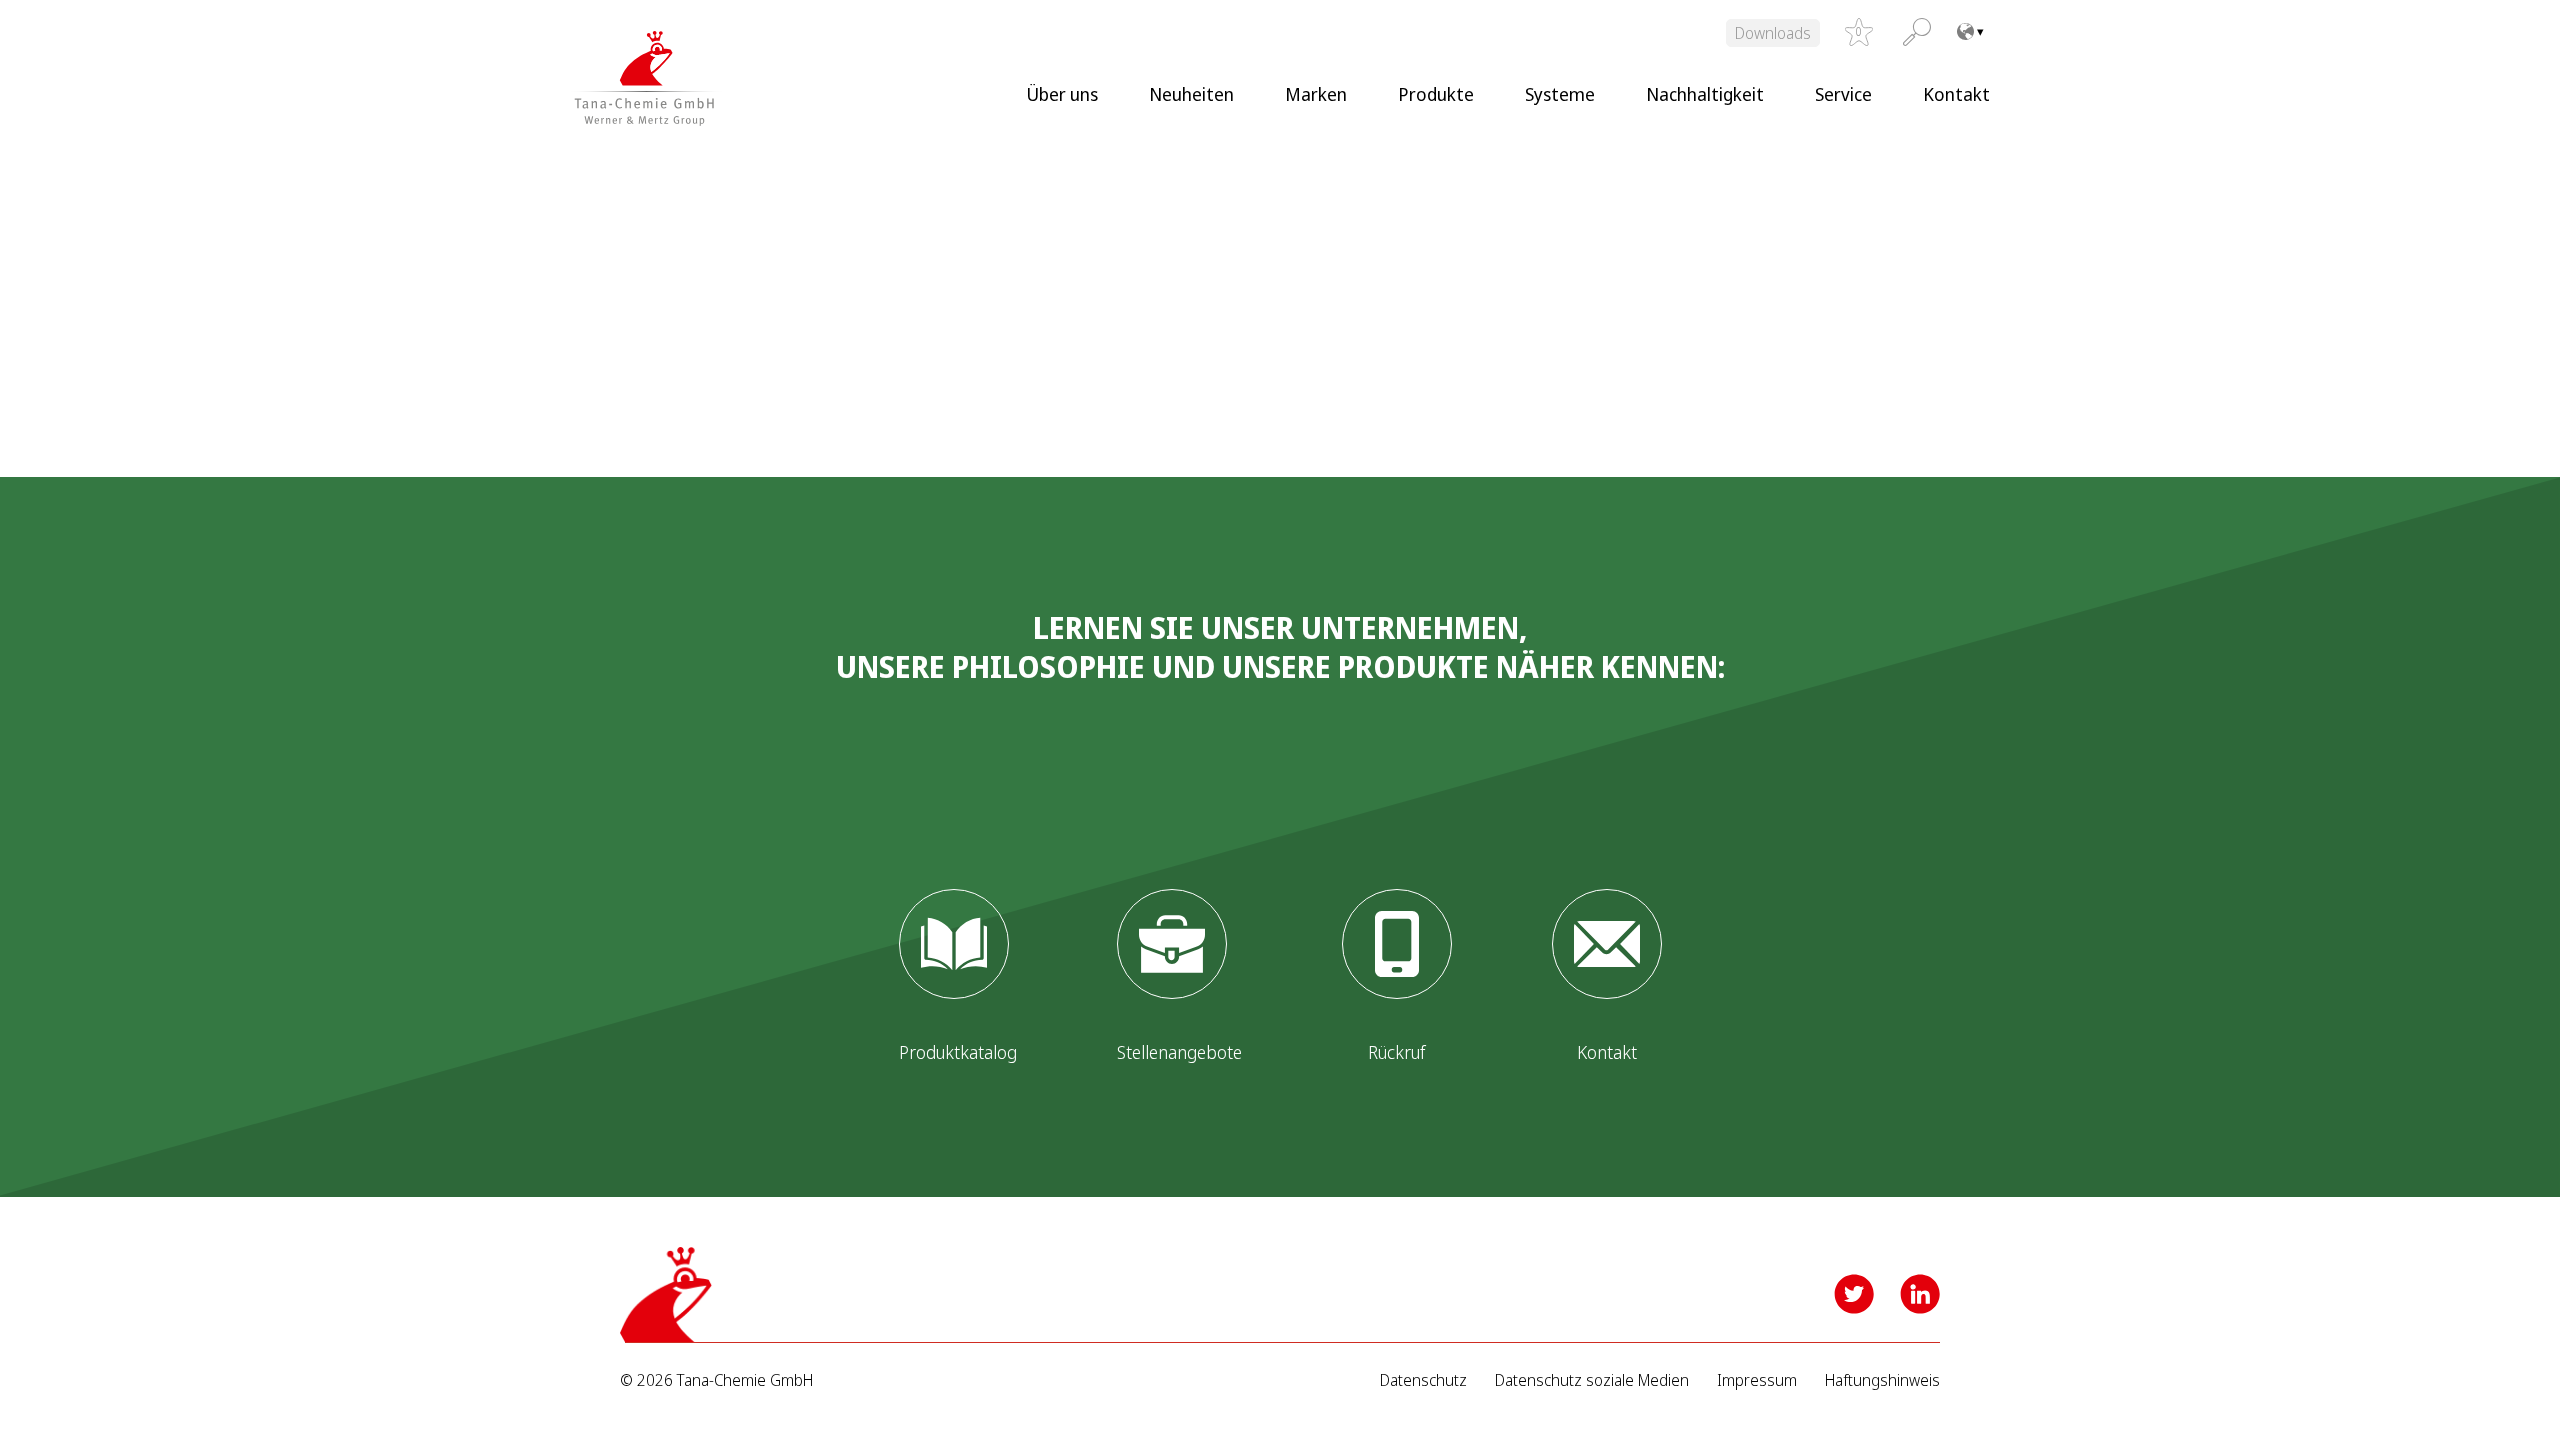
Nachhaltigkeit (1705, 94)
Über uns (1062, 94)
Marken (1316, 94)
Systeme (1560, 94)
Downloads (1773, 33)
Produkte (1436, 94)
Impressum (1757, 1380)
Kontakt (1956, 94)
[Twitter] (1854, 1294)
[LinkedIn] (1920, 1294)
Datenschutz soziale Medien (1592, 1380)
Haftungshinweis (1882, 1380)
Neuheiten (1191, 94)
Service (1843, 94)
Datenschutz (1423, 1380)
